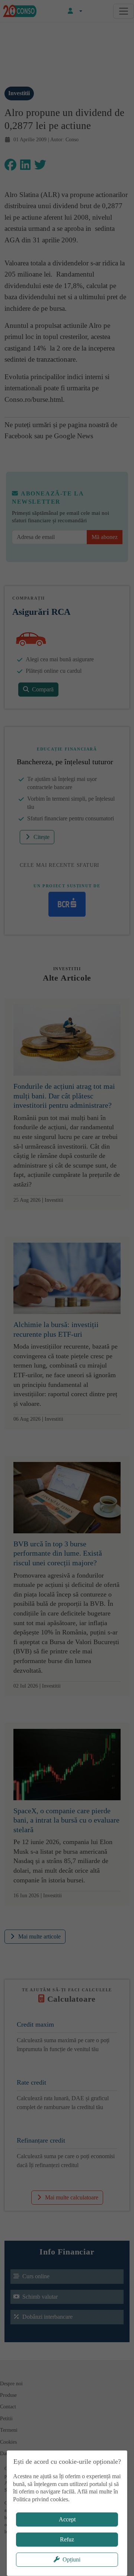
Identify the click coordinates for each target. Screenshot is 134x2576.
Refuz (67, 2539)
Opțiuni (71, 2559)
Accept (67, 2519)
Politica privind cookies (41, 2499)
